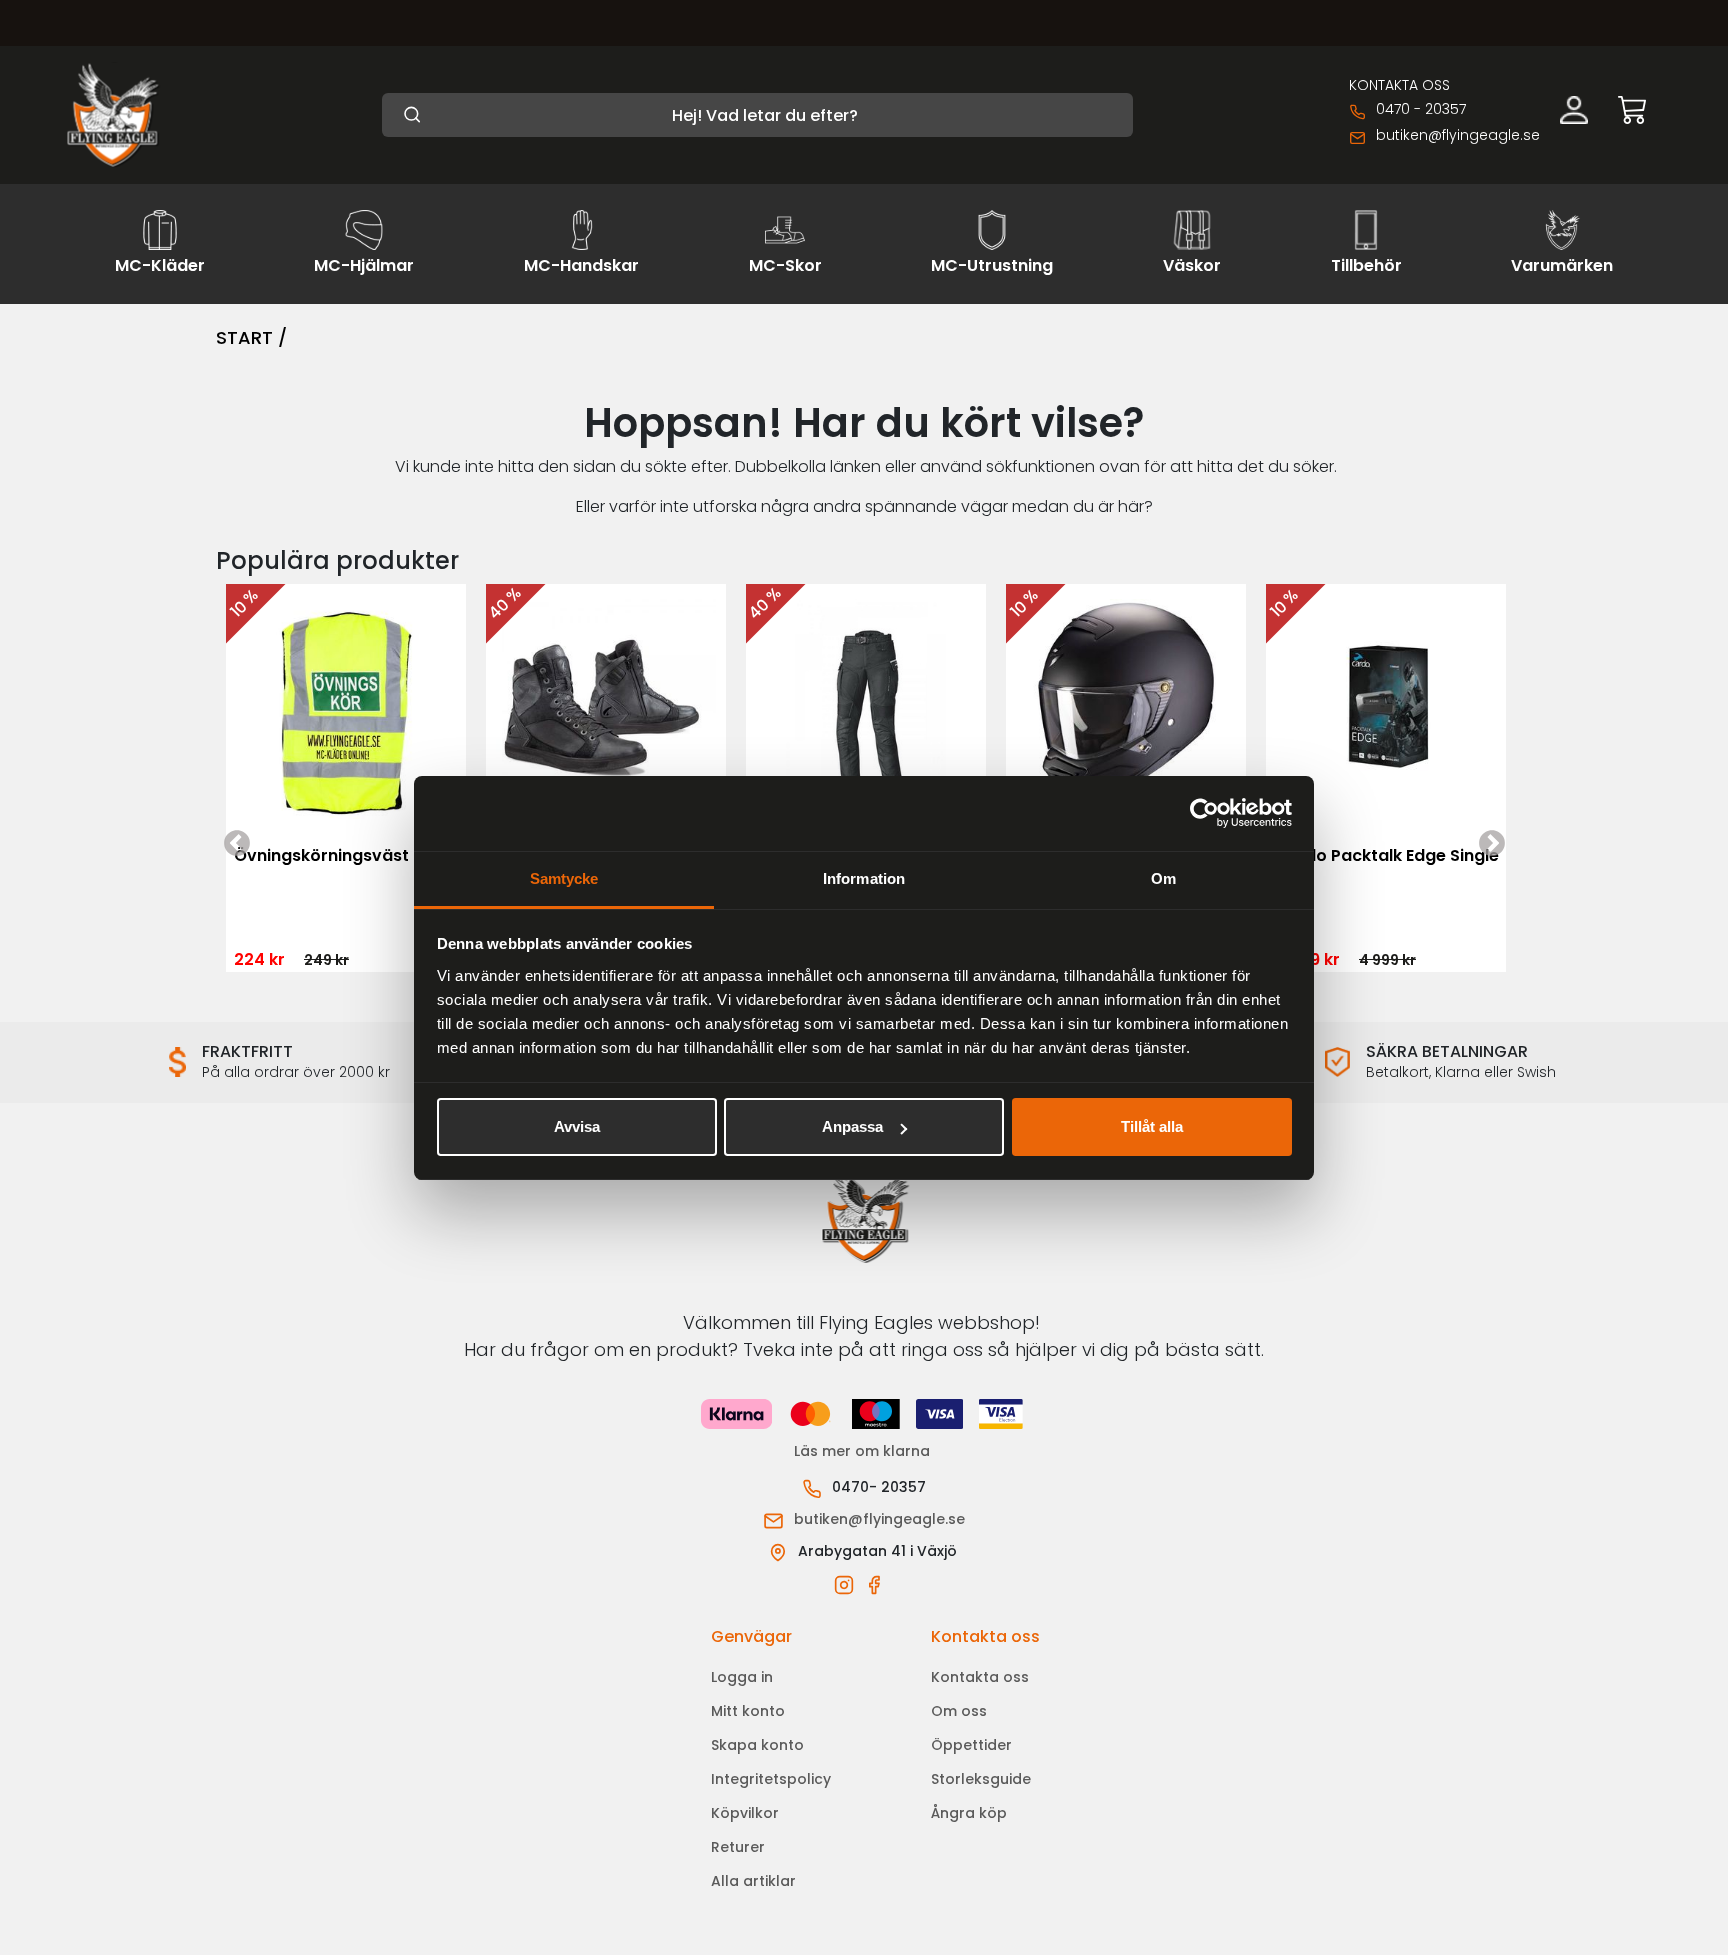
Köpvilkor (745, 1813)
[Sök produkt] (757, 115)
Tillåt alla (1152, 1126)
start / (251, 337)
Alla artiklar (753, 1881)
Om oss (959, 1711)
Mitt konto (748, 1711)
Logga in (742, 1677)
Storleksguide (981, 1779)
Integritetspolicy (771, 1779)
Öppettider (971, 1745)
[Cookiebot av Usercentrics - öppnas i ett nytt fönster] (1204, 813)
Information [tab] (864, 878)
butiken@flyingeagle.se (1458, 135)
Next (1491, 708)
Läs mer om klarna (864, 1451)
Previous (236, 708)
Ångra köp (969, 1813)
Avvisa (577, 1126)
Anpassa (852, 1126)
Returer (738, 1847)
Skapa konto (757, 1745)
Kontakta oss (980, 1677)
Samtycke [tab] (564, 878)
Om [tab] (1163, 878)
